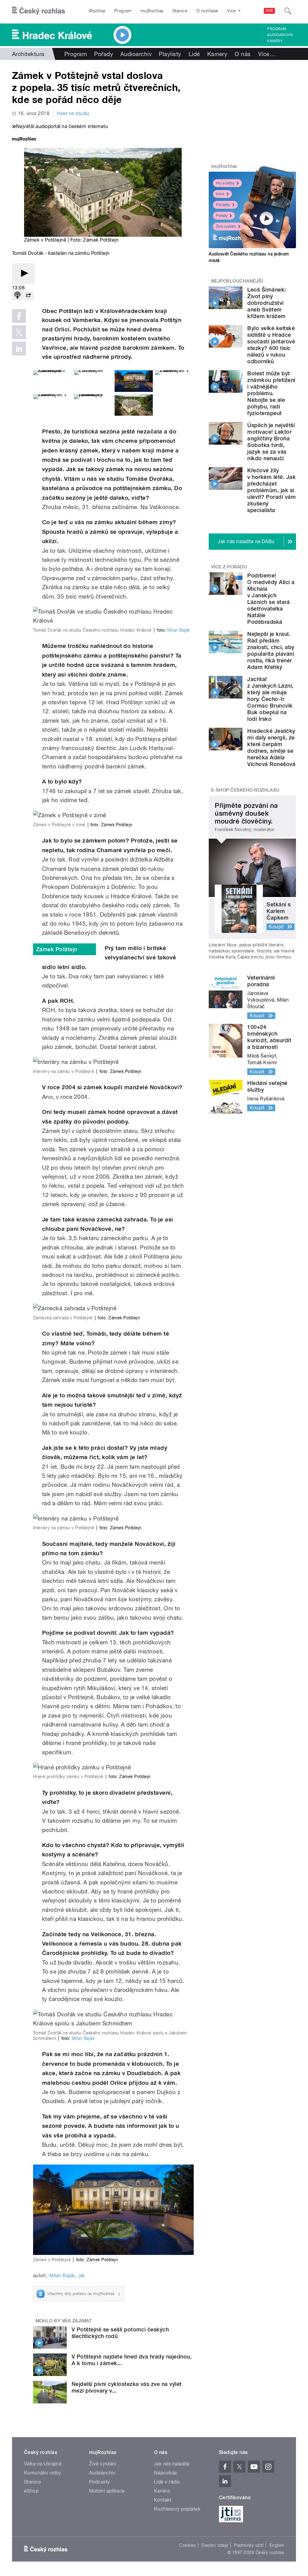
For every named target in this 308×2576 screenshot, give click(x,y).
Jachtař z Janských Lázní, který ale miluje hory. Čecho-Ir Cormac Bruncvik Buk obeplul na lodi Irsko (270, 699)
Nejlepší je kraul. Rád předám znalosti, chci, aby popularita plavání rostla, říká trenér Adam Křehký (271, 650)
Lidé (194, 54)
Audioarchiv (280, 35)
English (277, 2545)
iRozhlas (97, 11)
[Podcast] (17, 296)
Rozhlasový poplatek (177, 2509)
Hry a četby (225, 183)
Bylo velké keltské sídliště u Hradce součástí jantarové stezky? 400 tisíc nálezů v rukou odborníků (271, 345)
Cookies (187, 2545)
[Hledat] (288, 11)
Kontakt (163, 2500)
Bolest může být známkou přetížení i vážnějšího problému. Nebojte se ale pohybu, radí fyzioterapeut (271, 393)
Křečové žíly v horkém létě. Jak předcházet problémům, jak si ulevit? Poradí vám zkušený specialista (271, 490)
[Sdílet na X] (19, 332)
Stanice (180, 11)
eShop (31, 2491)
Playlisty (170, 54)
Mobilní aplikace (107, 2491)
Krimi (220, 194)
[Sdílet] (28, 296)
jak (82, 2276)
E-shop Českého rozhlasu (245, 790)
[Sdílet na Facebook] (19, 316)
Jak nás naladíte (172, 2464)
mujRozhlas (152, 11)
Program (123, 11)
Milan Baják (179, 630)
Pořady (104, 54)
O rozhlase (207, 11)
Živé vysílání (226, 227)
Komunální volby (43, 2473)
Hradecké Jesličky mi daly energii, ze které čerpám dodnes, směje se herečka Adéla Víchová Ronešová (271, 747)
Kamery (275, 41)
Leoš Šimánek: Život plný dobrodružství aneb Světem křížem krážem (266, 303)
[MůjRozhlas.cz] (24, 140)
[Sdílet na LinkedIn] (19, 349)
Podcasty (100, 2482)
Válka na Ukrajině (43, 2464)
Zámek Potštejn (57, 949)
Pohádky (223, 205)
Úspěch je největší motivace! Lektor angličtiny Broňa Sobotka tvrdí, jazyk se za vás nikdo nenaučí (271, 442)
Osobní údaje (215, 2545)
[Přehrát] (23, 274)
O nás (243, 54)
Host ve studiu (73, 113)
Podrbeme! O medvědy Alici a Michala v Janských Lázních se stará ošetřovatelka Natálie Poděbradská (271, 599)
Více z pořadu (229, 567)
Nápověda (165, 2473)
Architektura (28, 54)
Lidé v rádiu (167, 2482)
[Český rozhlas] (38, 11)
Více (267, 54)
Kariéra (162, 2491)
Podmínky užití (249, 2545)
